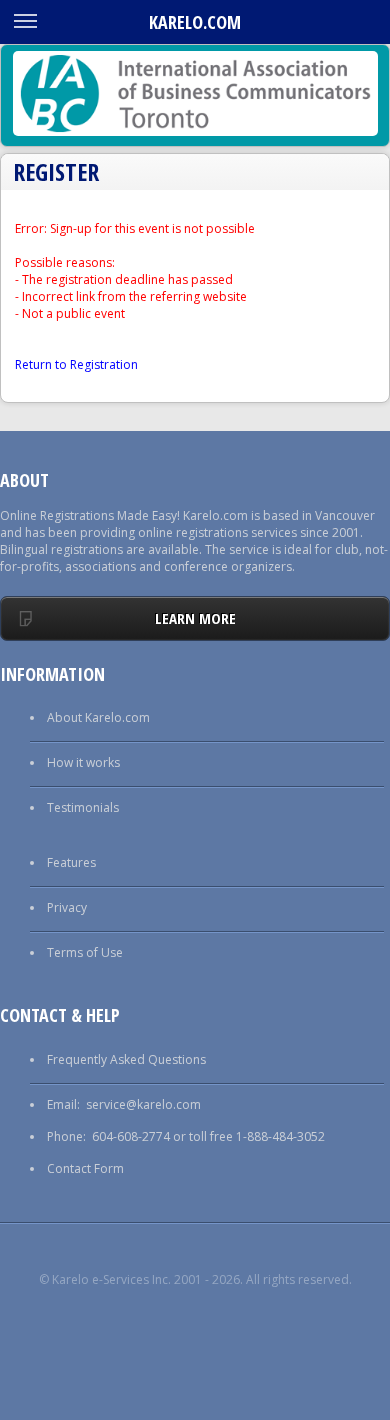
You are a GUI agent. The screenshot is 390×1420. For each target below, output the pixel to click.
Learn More (195, 618)
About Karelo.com (98, 717)
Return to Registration (76, 364)
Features (71, 862)
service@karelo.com (143, 1104)
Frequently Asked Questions (126, 1059)
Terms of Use (85, 952)
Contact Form (85, 1168)
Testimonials (83, 807)
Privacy (67, 907)
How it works (83, 762)
